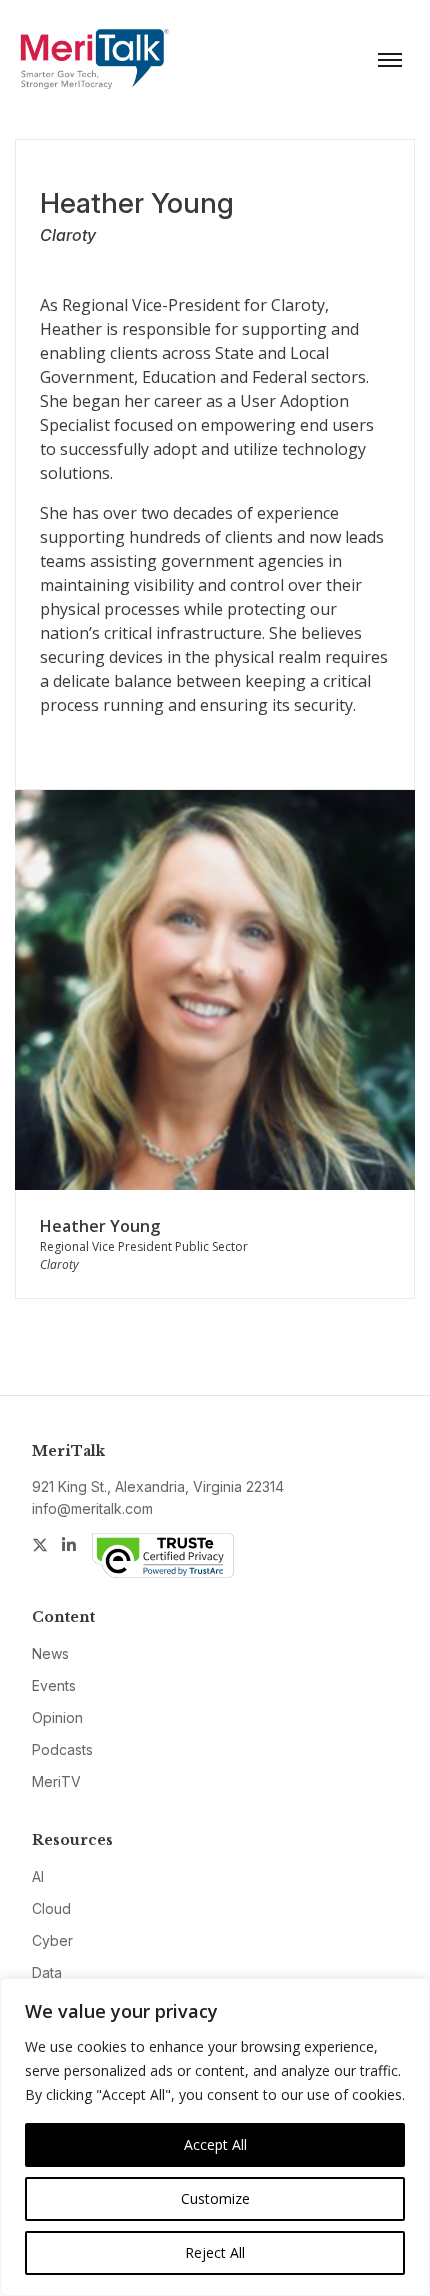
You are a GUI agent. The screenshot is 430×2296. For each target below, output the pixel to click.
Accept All (215, 2144)
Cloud (51, 1908)
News (50, 1653)
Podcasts (62, 1749)
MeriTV (56, 1781)
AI (38, 1876)
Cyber (52, 1940)
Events (54, 1685)
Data (47, 1972)
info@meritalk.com (92, 1508)
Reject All (215, 2252)
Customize (215, 2198)
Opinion (57, 1717)
